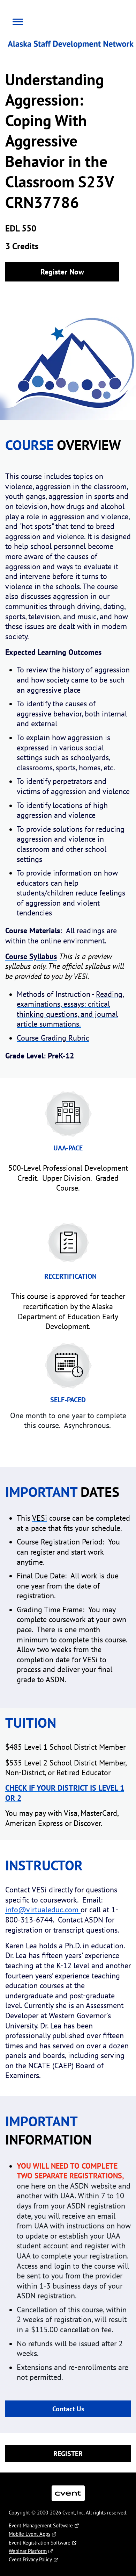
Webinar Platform (28, 2551)
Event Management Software (41, 2525)
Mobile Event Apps (29, 2534)
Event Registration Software (40, 2543)
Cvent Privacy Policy (30, 2559)
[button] (16, 21)
